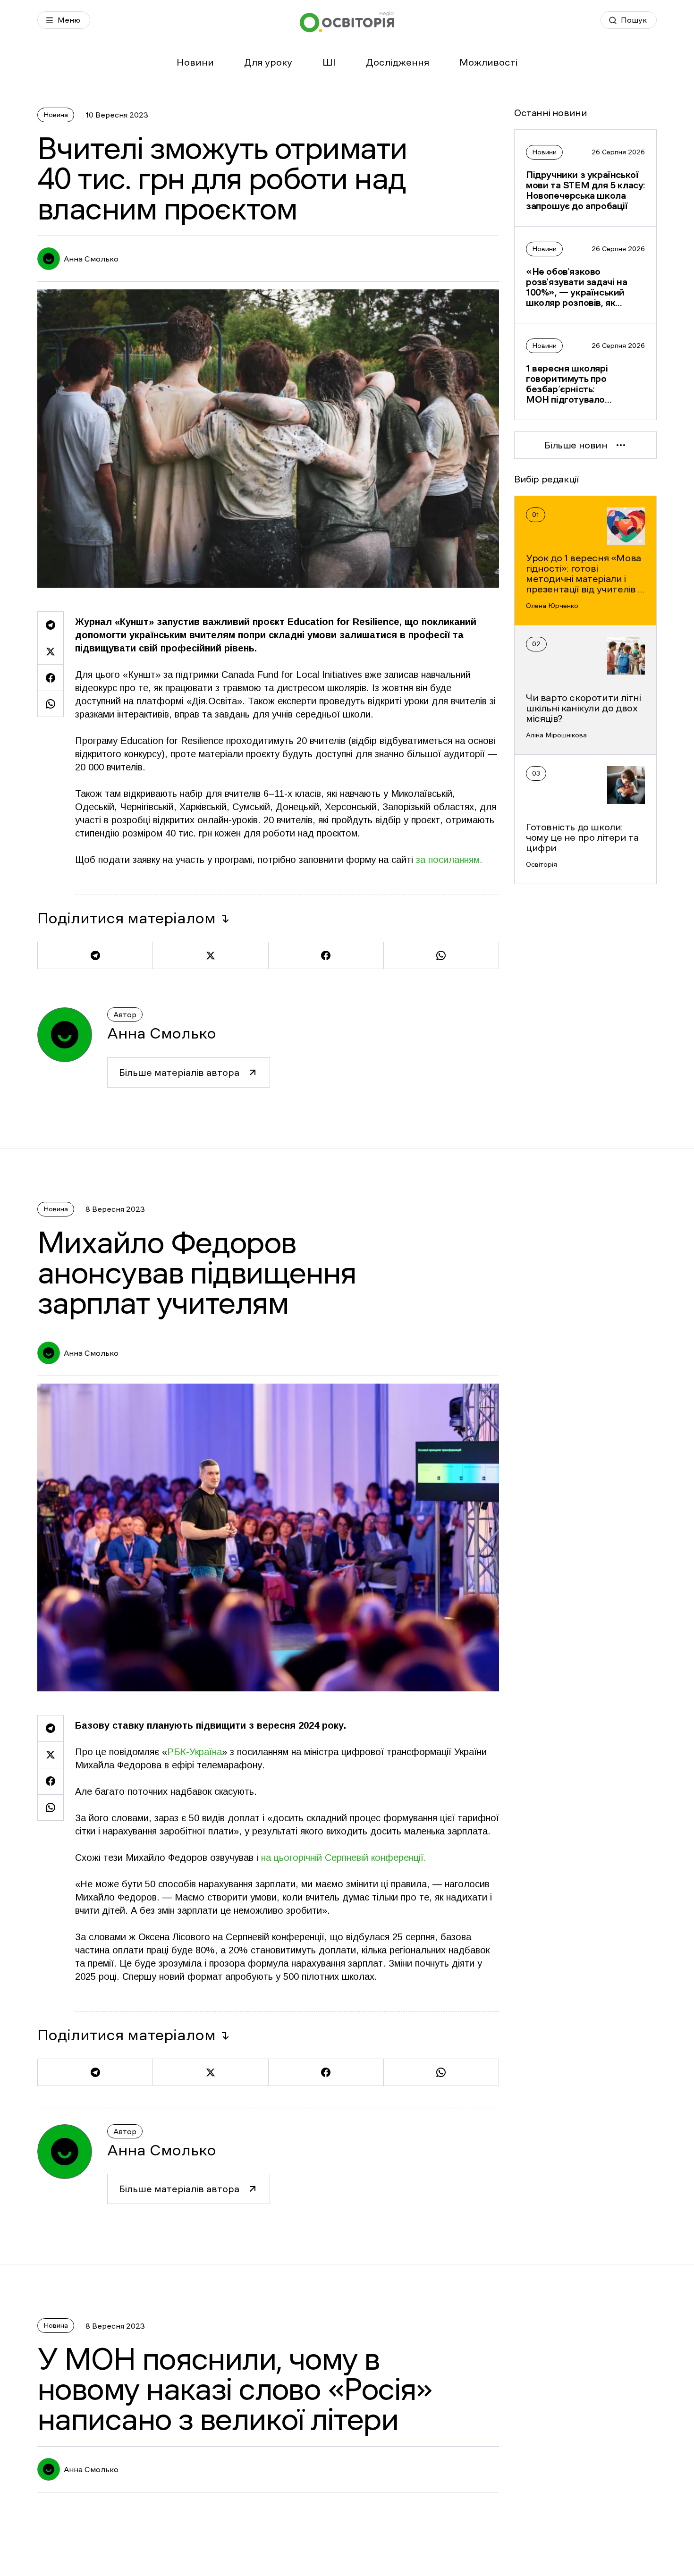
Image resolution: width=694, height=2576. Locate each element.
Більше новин (576, 445)
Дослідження (398, 62)
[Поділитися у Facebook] (51, 677)
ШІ (329, 62)
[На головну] (347, 22)
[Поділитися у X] (51, 651)
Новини (195, 62)
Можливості (488, 62)
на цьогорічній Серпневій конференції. (344, 1858)
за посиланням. (449, 860)
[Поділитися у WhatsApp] (51, 704)
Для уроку (268, 62)
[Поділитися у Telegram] (51, 625)
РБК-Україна (195, 1752)
